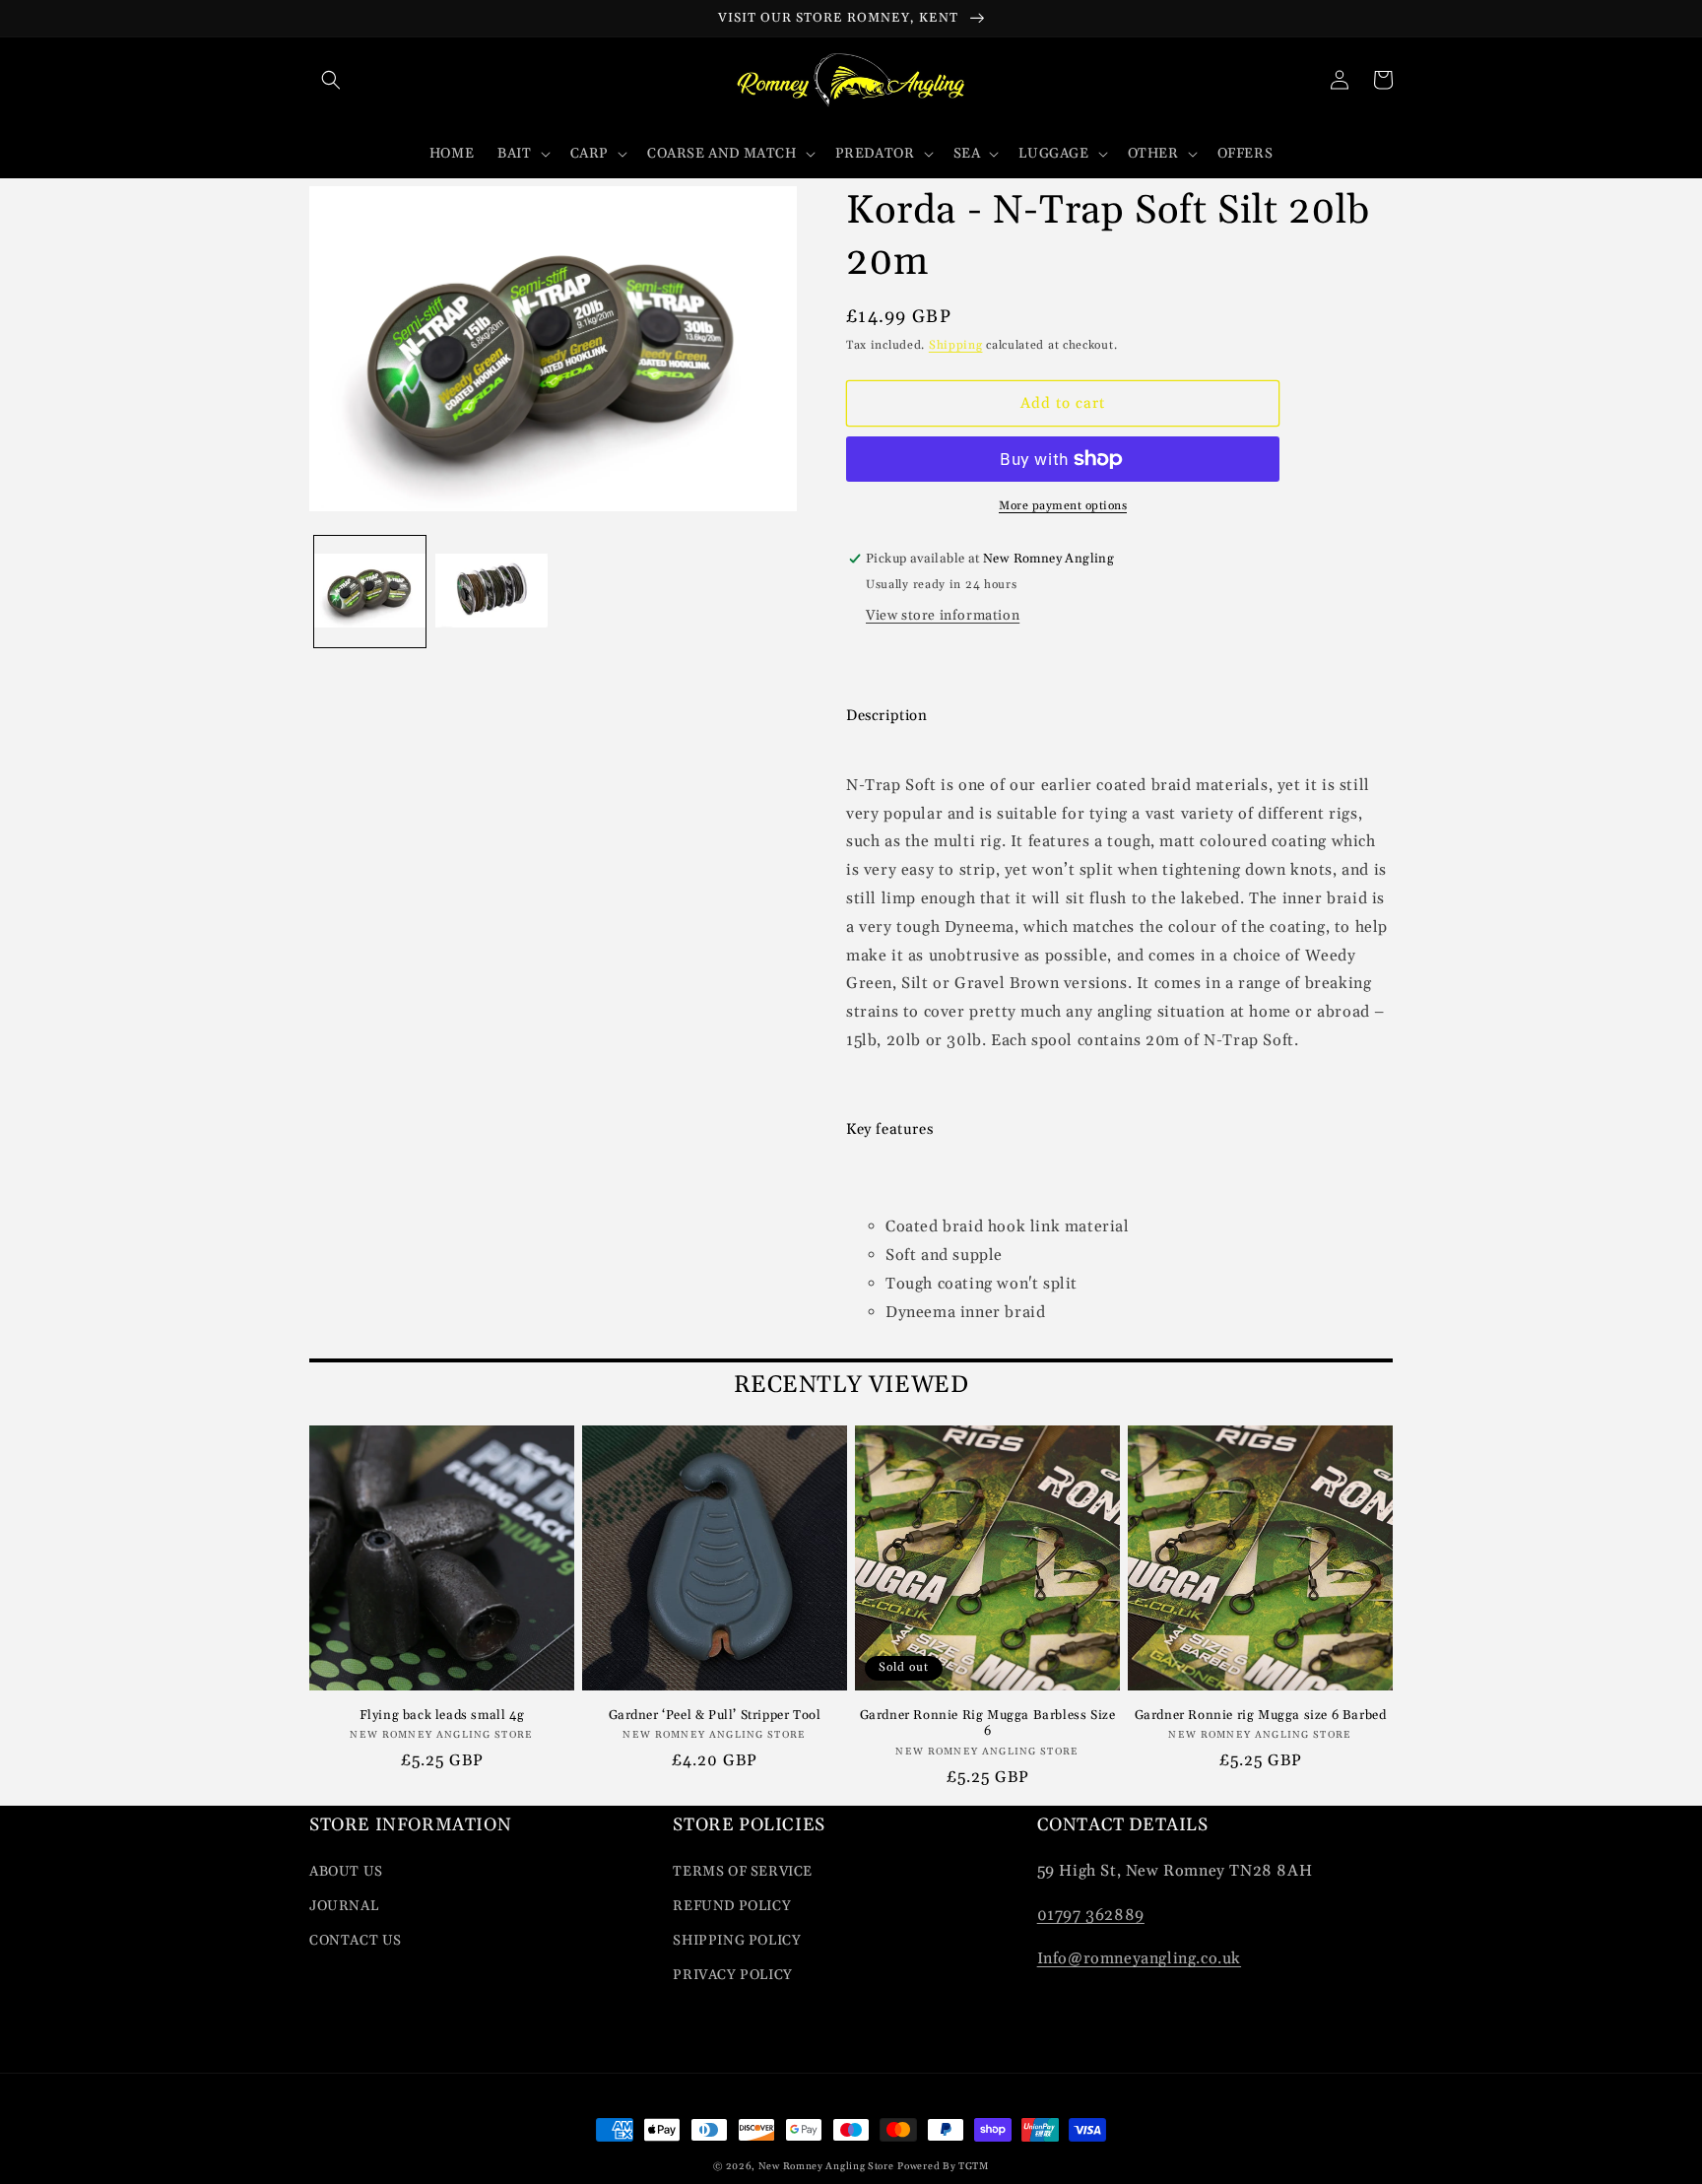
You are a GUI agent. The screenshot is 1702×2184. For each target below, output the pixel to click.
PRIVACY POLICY (732, 1975)
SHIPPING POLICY (737, 1941)
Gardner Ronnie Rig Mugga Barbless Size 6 (988, 1723)
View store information (943, 616)
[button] (331, 80)
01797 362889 (1091, 1915)
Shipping (956, 345)
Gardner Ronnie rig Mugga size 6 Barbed (1261, 1715)
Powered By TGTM (943, 2166)
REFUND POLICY (732, 1906)
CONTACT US (356, 1941)
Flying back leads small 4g (442, 1715)
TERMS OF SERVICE (743, 1872)
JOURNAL (344, 1906)
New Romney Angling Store (826, 2166)
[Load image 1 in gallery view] (370, 592)
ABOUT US (346, 1872)
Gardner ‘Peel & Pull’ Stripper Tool (715, 1715)
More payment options (1063, 506)
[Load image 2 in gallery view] (491, 592)
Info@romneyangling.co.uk (1139, 1958)
